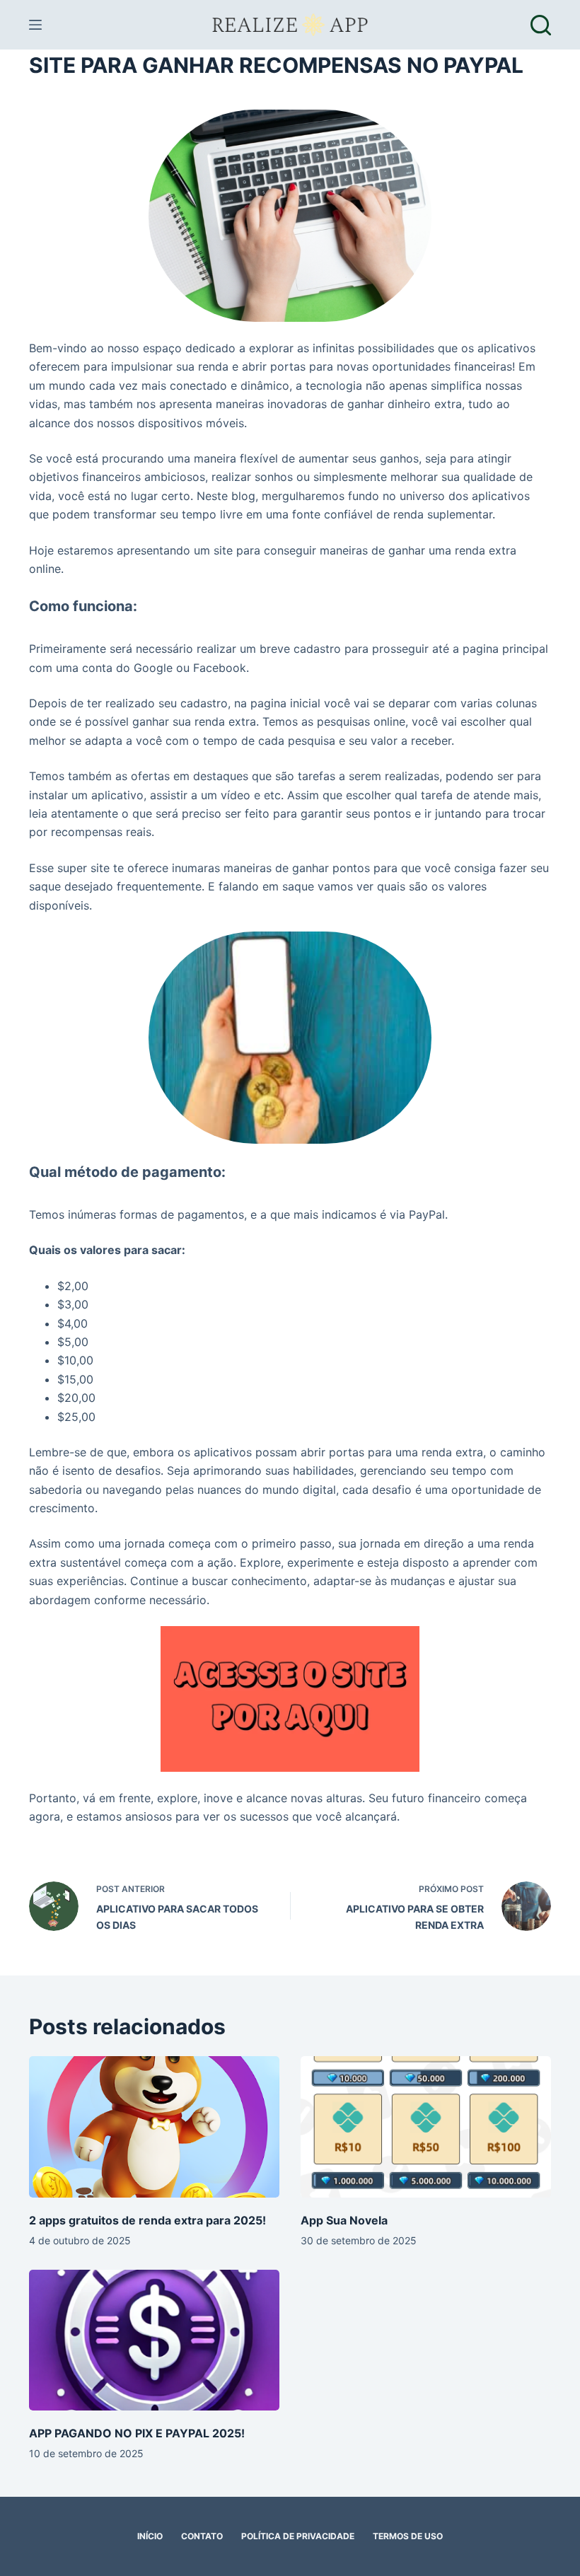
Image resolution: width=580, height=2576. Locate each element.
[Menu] (35, 25)
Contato (202, 2536)
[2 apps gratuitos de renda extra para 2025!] (154, 2127)
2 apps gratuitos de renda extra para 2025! (147, 2220)
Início (150, 2536)
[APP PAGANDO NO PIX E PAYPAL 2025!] (154, 2340)
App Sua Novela (344, 2220)
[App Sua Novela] (426, 2127)
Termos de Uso (408, 2536)
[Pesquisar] (541, 25)
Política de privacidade (298, 2536)
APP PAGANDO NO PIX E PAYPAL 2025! (137, 2433)
